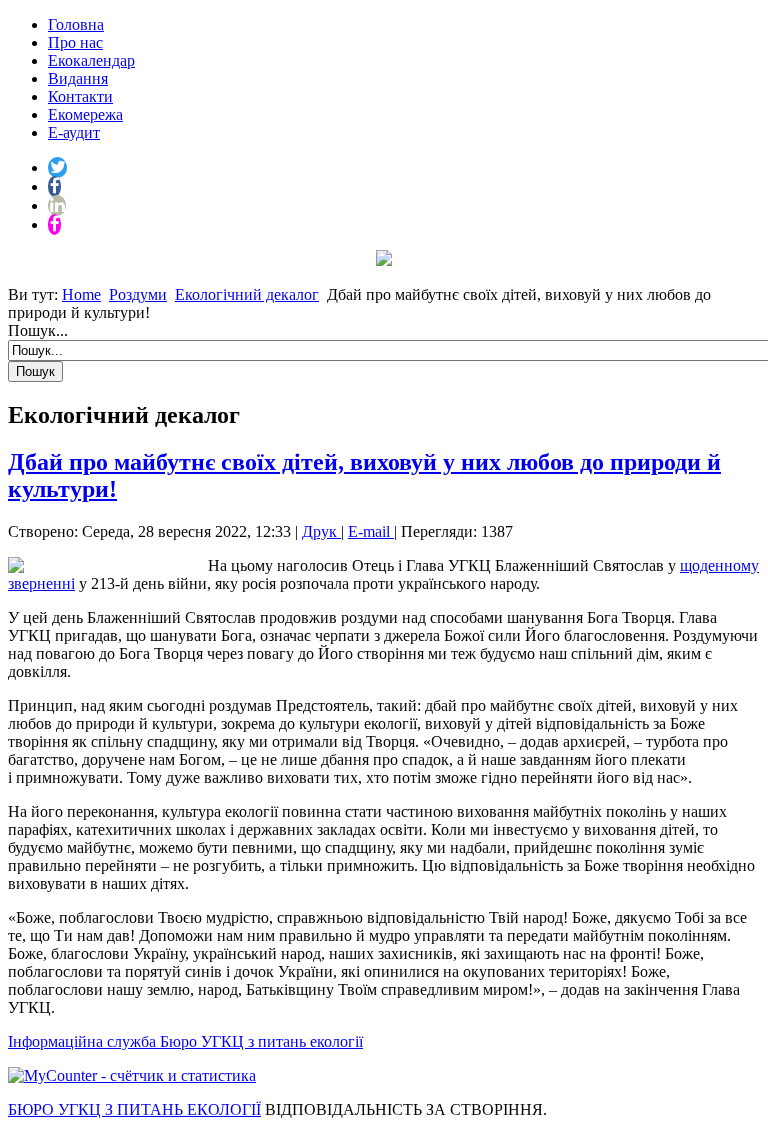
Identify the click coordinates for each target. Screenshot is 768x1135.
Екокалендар (91, 60)
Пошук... (38, 330)
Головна (76, 24)
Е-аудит (74, 132)
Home (81, 294)
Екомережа (85, 114)
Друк (321, 531)
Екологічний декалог (247, 294)
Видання (78, 78)
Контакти (80, 96)
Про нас (75, 42)
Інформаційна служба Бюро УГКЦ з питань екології (185, 1041)
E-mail (371, 531)
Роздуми (138, 294)
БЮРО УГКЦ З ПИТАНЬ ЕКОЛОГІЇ (134, 1109)
